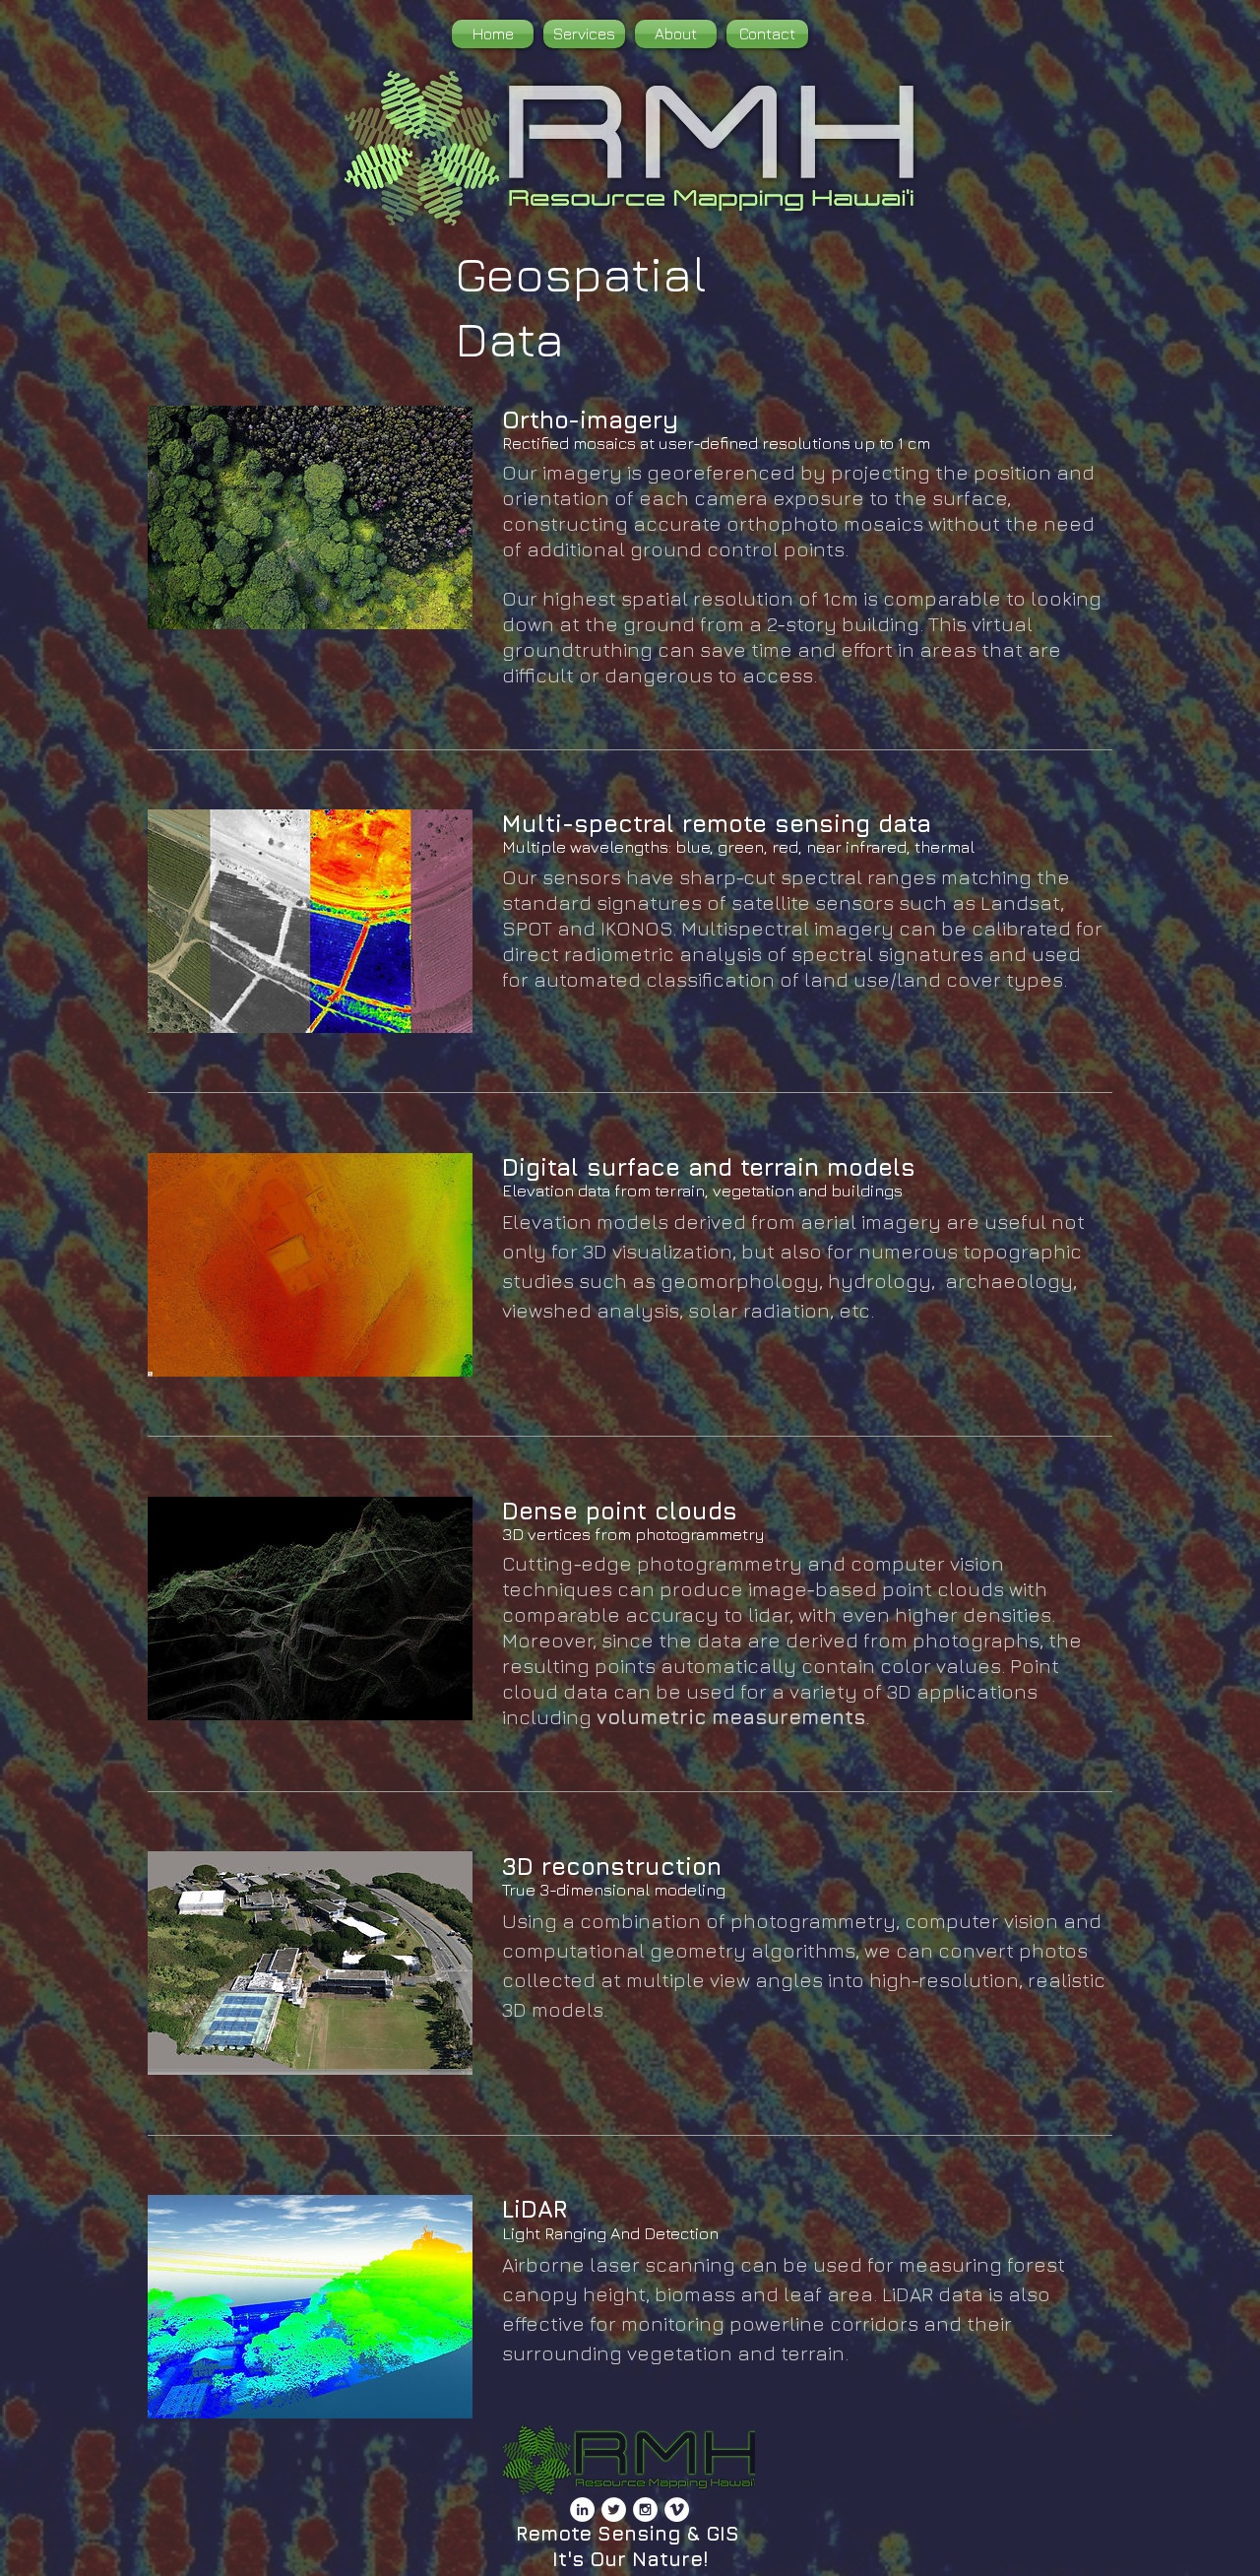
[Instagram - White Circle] (645, 2510)
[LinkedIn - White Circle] (582, 2510)
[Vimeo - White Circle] (677, 2510)
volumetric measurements (731, 1717)
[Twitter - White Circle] (614, 2510)
